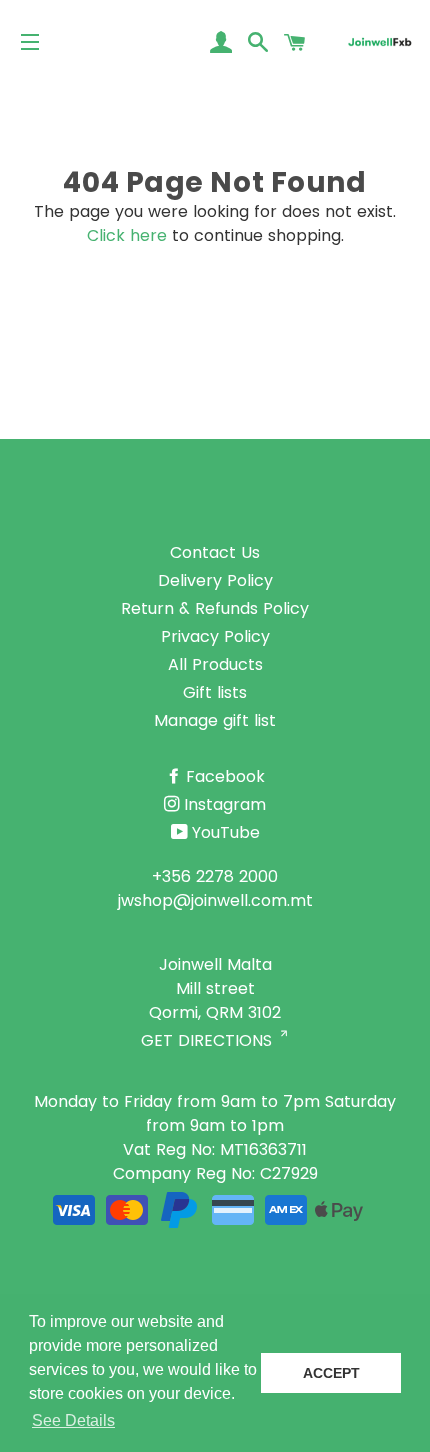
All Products (215, 664)
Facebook (225, 776)
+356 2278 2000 (215, 876)
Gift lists (215, 692)
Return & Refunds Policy (215, 608)
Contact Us (215, 552)
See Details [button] (73, 1420)
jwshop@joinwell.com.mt (215, 900)
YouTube (226, 832)
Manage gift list (215, 720)
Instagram (225, 804)
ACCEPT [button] (331, 1373)
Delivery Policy (215, 580)
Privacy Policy (215, 636)
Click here (127, 235)
